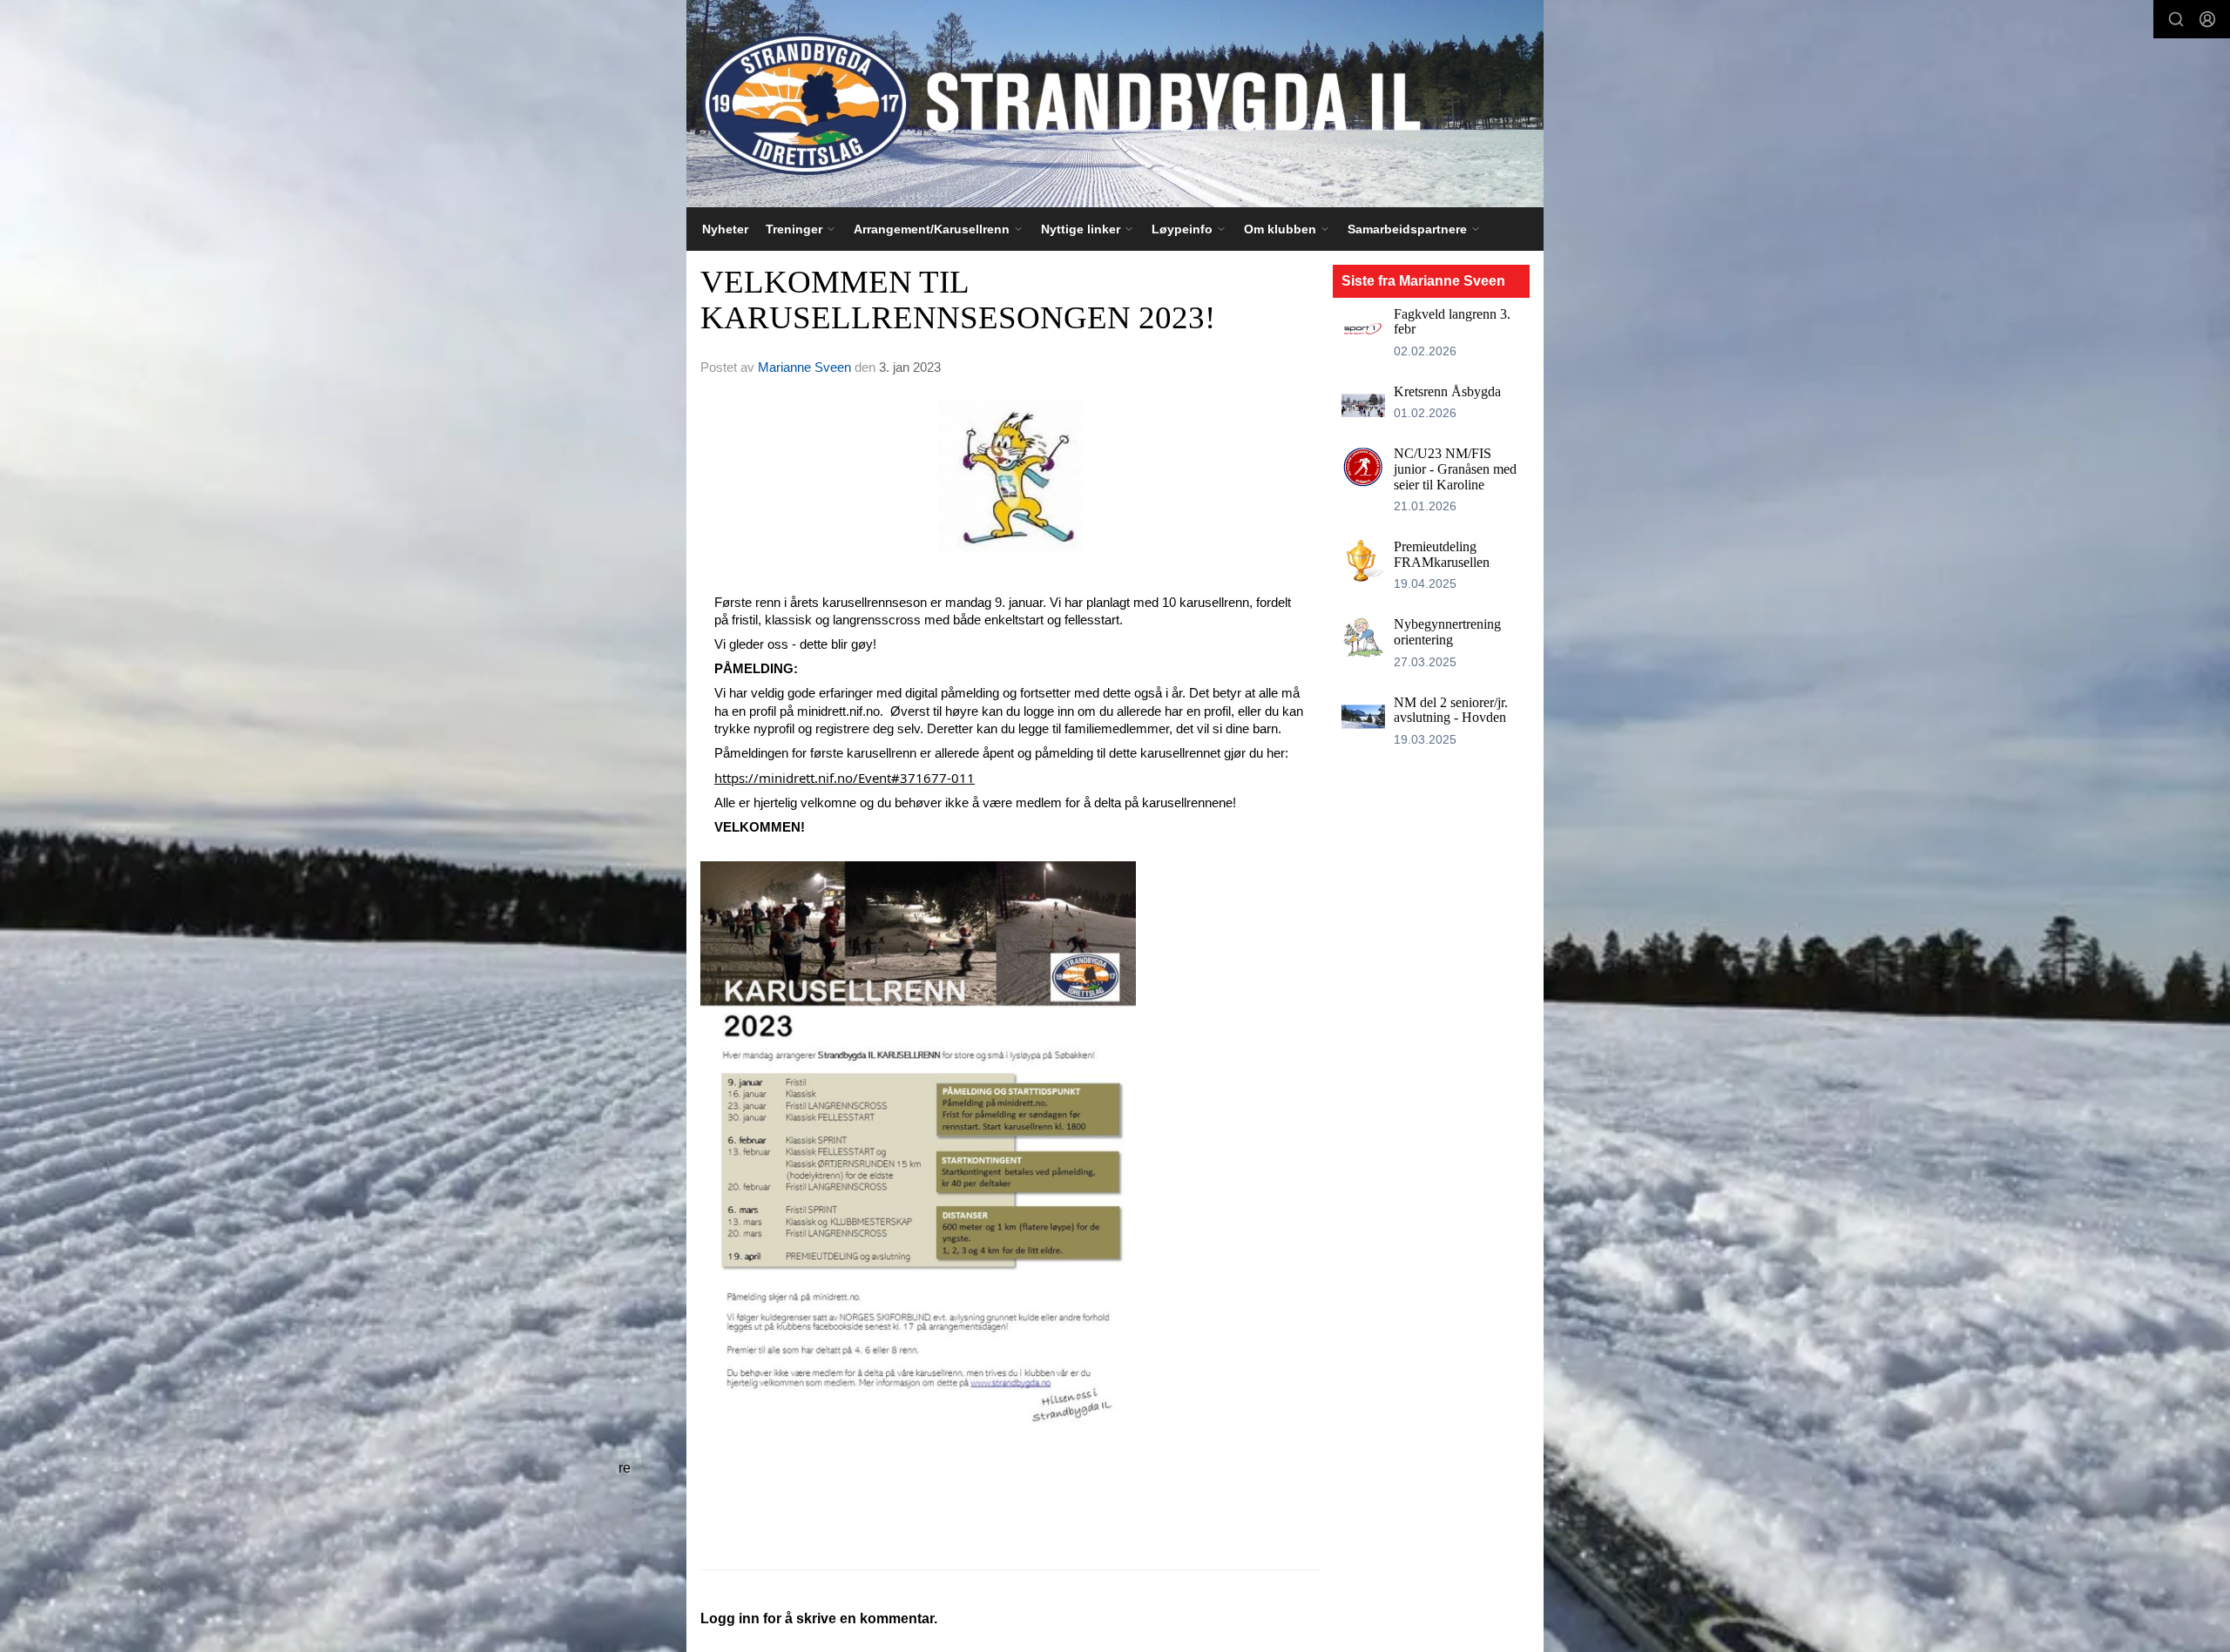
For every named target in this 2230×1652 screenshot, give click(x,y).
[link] (1010, 1147)
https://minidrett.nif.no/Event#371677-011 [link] (845, 778)
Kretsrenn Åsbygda (1447, 391)
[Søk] (2176, 19)
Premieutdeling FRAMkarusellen (1442, 554)
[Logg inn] (2207, 19)
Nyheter (725, 229)
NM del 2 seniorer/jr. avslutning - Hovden (1451, 710)
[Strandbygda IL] (1115, 104)
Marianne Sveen (804, 367)
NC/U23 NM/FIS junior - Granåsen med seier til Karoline (1455, 469)
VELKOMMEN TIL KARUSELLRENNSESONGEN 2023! (958, 300)
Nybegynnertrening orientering (1447, 632)
